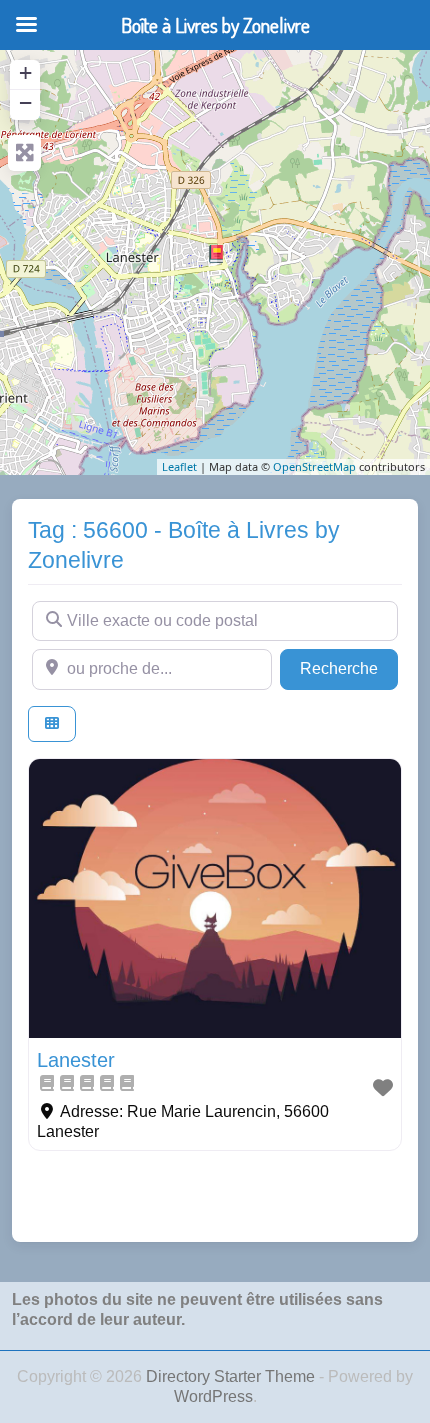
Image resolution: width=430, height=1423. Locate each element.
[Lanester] (216, 254)
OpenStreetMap (314, 466)
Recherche (349, 668)
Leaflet (179, 466)
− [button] (25, 102)
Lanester (76, 1060)
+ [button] (25, 72)
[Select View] (52, 724)
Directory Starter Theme (232, 1376)
